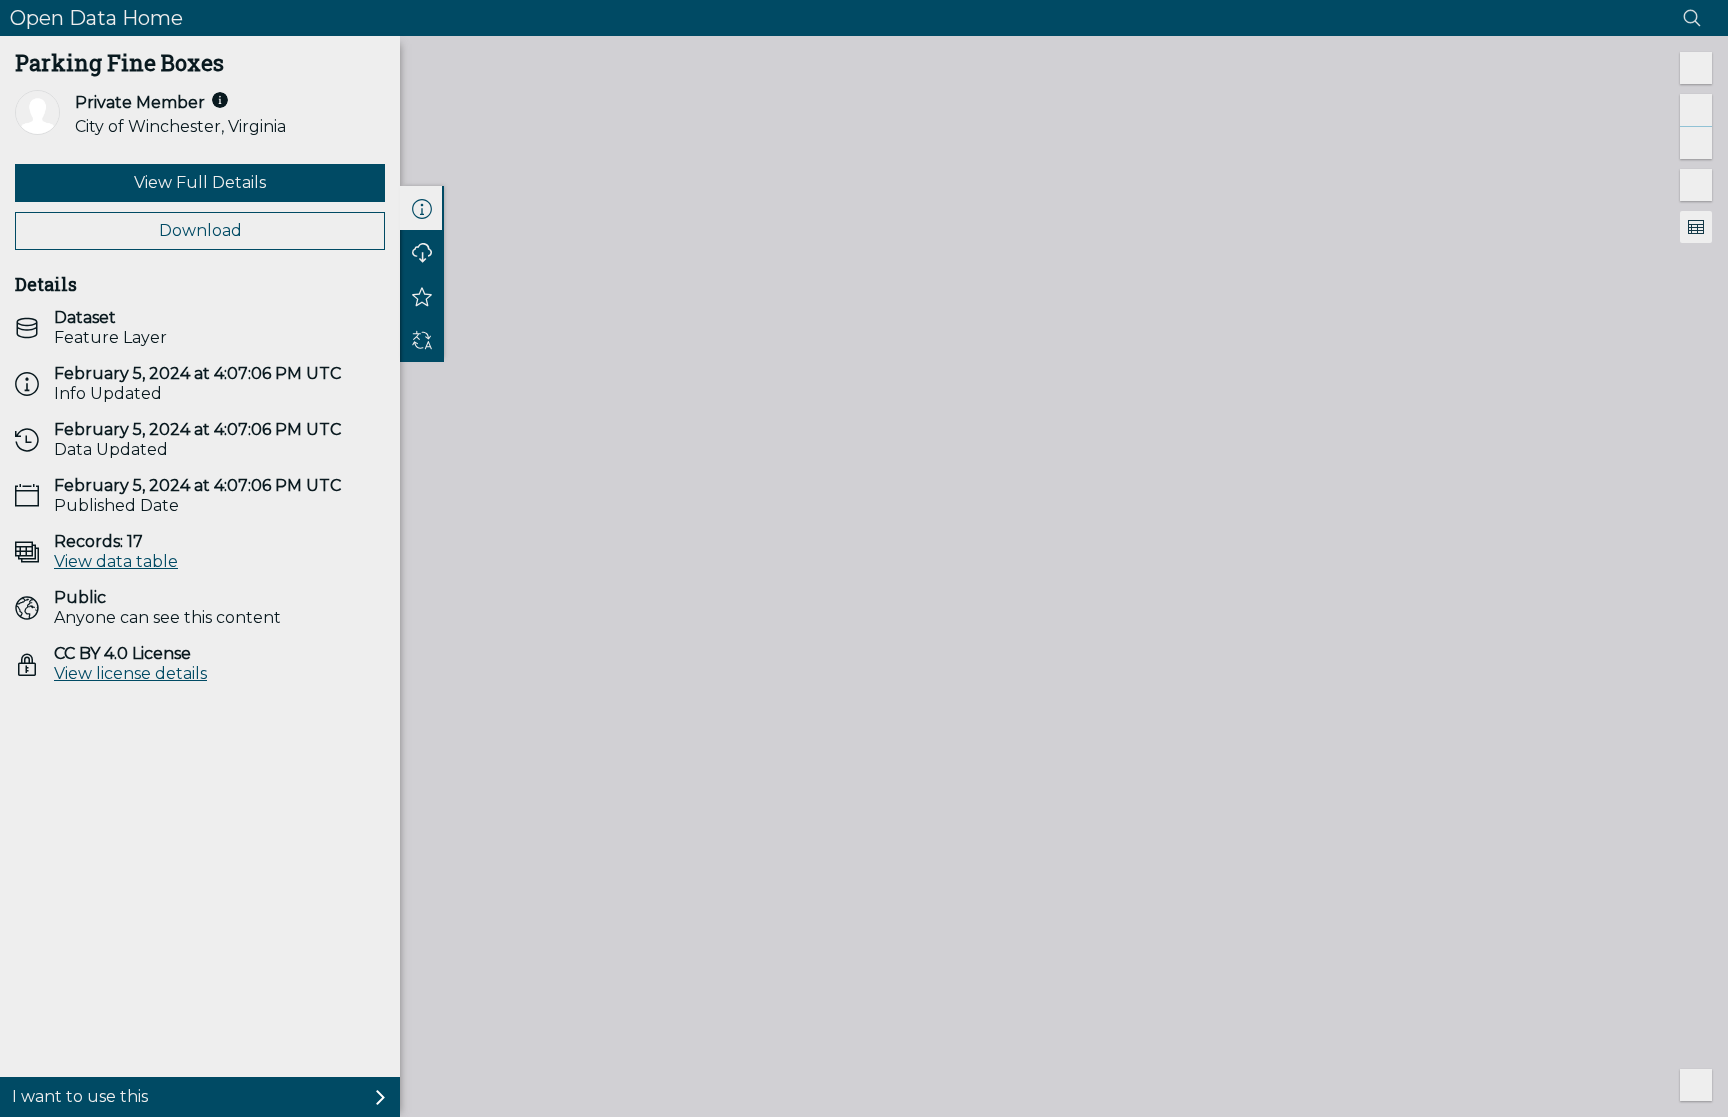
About (422, 208)
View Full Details (200, 182)
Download (200, 230)
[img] (220, 100)
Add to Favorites (422, 296)
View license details (130, 673)
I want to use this (80, 1096)
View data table (116, 561)
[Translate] (422, 340)
